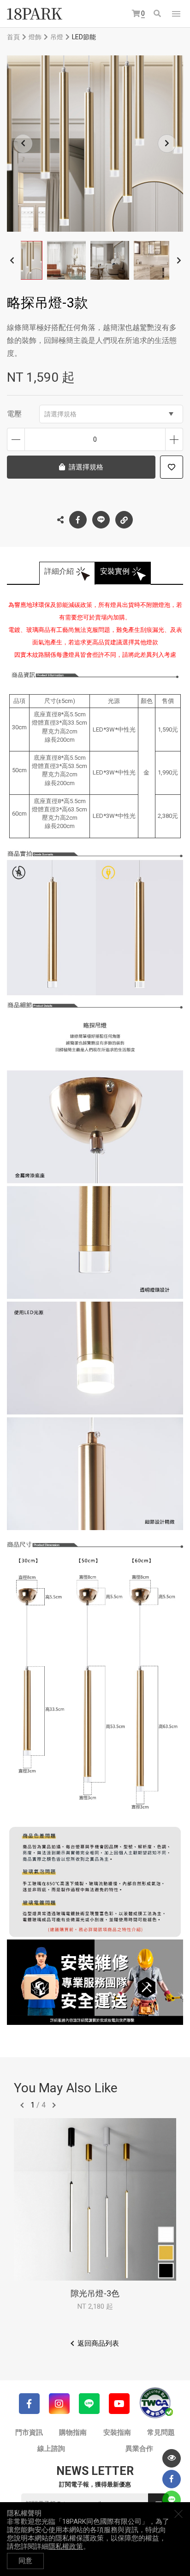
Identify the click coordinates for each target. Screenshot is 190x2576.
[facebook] (172, 2479)
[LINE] (89, 2404)
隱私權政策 (66, 2546)
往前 (22, 2105)
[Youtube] (119, 2404)
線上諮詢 (51, 2449)
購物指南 (73, 2432)
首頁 (13, 37)
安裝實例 (115, 571)
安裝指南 (117, 2432)
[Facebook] (29, 2404)
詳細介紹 (59, 571)
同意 (25, 2561)
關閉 (178, 2514)
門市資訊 (29, 2432)
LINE (101, 520)
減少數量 (16, 439)
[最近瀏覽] (172, 2458)
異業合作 (139, 2449)
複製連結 (124, 520)
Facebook (78, 520)
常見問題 (161, 2432)
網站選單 (176, 14)
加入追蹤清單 (172, 467)
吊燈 (57, 37)
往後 (54, 2105)
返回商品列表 (98, 2343)
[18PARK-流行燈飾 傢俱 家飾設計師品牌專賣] (35, 14)
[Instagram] (59, 2404)
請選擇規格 (60, 414)
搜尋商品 (158, 14)
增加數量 (174, 439)
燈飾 (35, 37)
